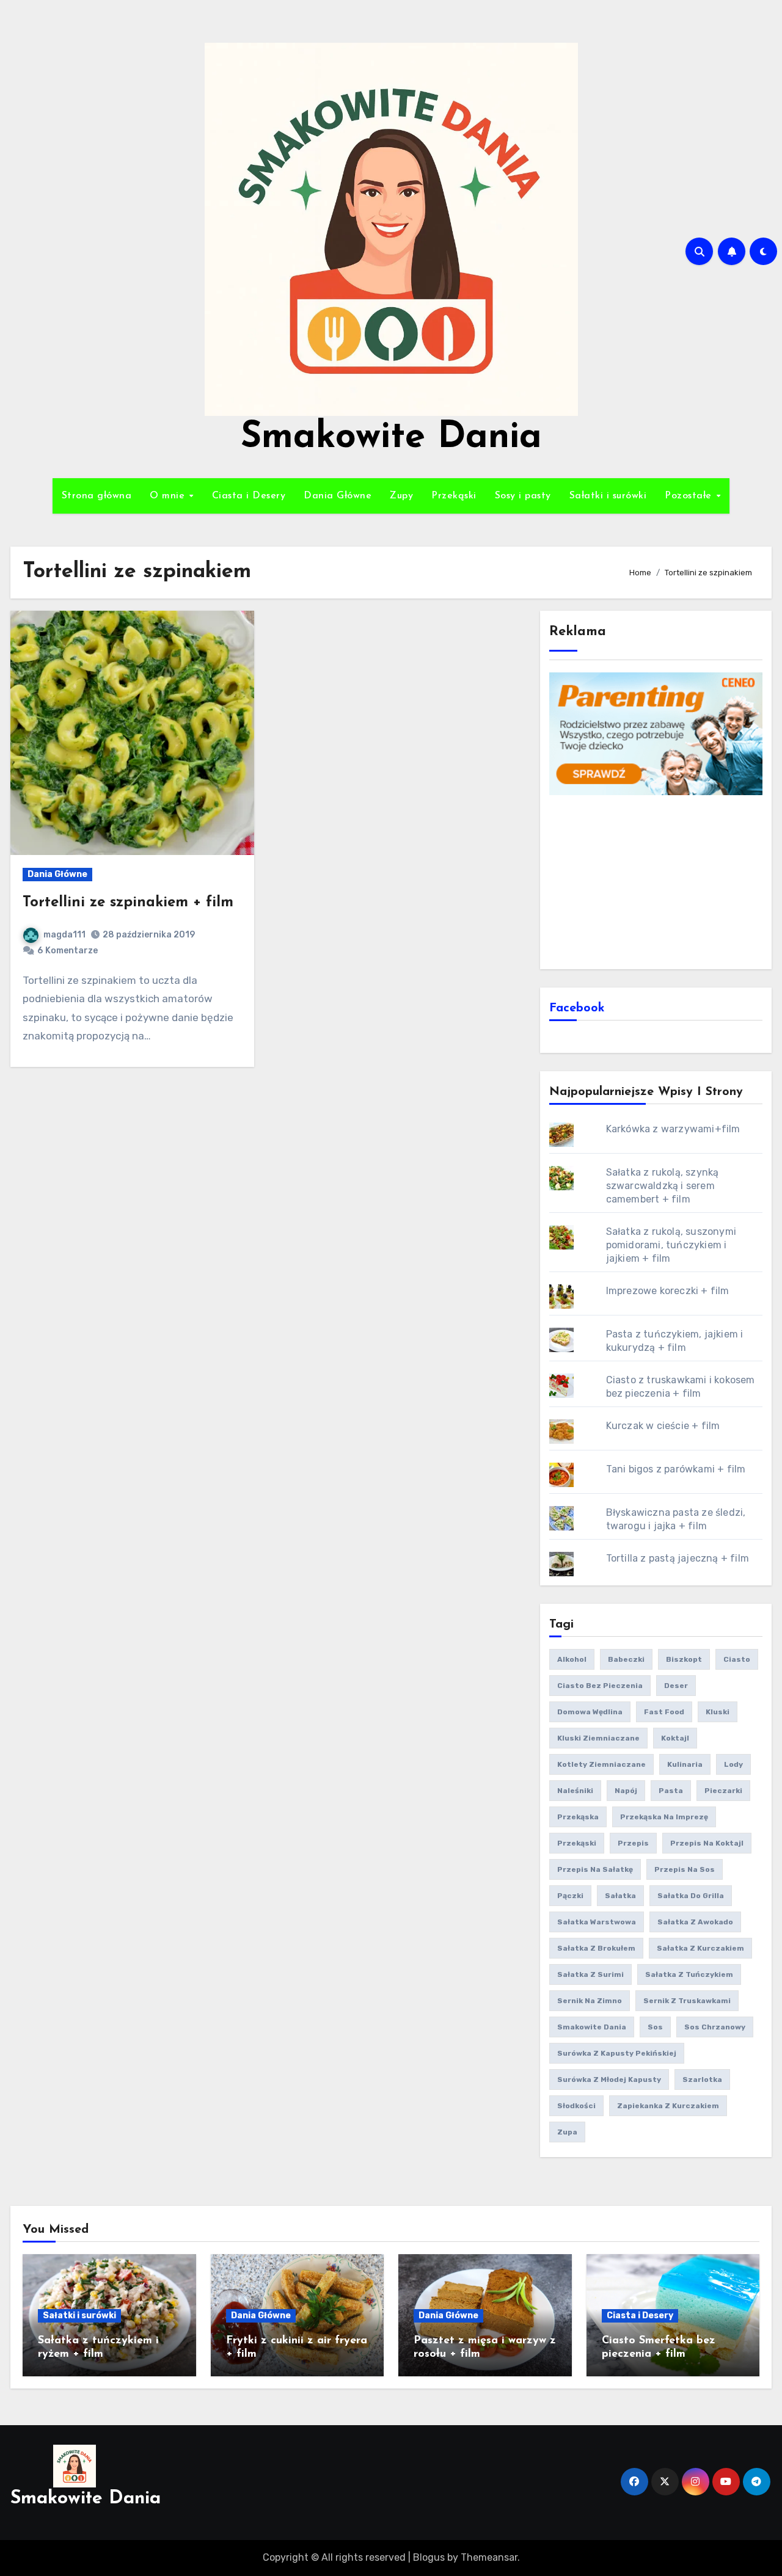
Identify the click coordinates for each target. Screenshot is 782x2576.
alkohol (572, 1659)
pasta (671, 1791)
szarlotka (702, 2079)
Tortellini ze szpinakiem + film (128, 903)
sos (655, 2027)
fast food (664, 1712)
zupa (567, 2132)
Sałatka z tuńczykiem (689, 1974)
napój (626, 1791)
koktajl (675, 1738)
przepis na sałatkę (595, 1869)
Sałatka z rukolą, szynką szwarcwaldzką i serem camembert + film (663, 1186)
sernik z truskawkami (687, 2001)
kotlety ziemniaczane (601, 1764)
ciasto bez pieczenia (600, 1686)
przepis (633, 1843)
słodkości (576, 2106)
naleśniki (575, 1791)
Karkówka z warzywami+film (673, 1129)
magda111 (64, 935)
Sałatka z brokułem (596, 1948)
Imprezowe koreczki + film (668, 1291)
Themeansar (489, 2557)
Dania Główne (338, 496)
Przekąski (454, 496)
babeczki (626, 1659)
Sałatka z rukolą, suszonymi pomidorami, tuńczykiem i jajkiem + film (671, 1245)
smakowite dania (592, 2027)
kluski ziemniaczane (598, 1738)
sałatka (620, 1896)
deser (676, 1686)
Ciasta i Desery (249, 496)
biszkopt (684, 1659)
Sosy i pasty (523, 496)
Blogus (429, 2557)
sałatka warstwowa (597, 1922)
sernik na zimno (590, 2001)
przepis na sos (685, 1869)
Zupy (401, 496)
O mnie (169, 496)
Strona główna (97, 496)
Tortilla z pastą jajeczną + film (678, 1558)
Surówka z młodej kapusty (609, 2079)
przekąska (578, 1817)
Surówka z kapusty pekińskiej (617, 2053)
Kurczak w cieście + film (663, 1426)
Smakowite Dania (391, 438)
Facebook (577, 1008)
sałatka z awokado (695, 1922)
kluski (718, 1712)
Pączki (570, 1896)
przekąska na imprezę (664, 1817)
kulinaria (685, 1764)
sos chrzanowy (715, 2027)
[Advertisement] (658, 881)
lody (733, 1764)
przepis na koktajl (707, 1843)
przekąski (577, 1843)
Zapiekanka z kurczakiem (668, 2106)
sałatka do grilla (691, 1896)
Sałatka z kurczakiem (700, 1948)
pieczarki (723, 1791)
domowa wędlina (590, 1712)
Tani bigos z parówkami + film (676, 1469)
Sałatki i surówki (608, 496)
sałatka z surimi (590, 1974)
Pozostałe (690, 496)
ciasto (737, 1659)
